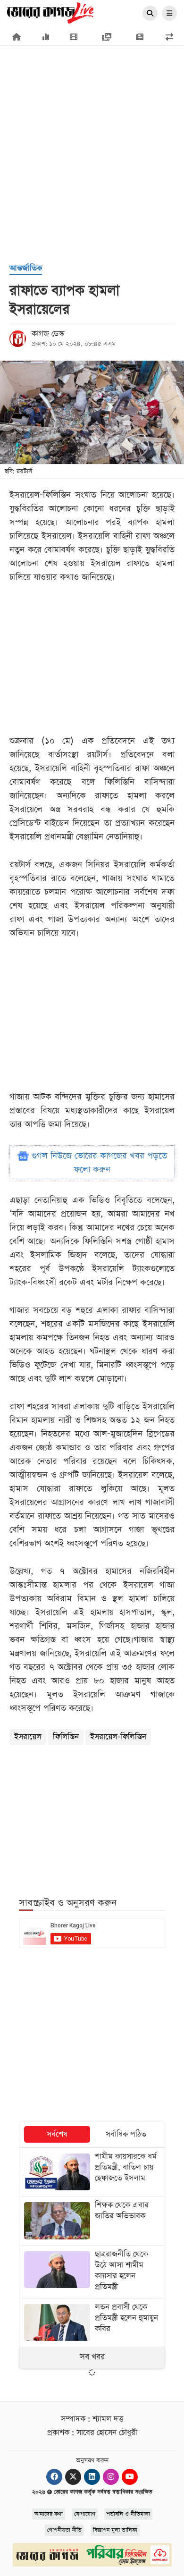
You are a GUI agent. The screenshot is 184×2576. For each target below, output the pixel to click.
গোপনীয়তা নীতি (64, 2530)
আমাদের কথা (49, 2514)
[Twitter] (73, 2477)
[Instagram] (111, 2477)
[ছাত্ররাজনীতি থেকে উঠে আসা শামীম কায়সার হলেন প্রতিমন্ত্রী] (92, 2272)
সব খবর (92, 2357)
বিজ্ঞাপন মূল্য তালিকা (115, 2530)
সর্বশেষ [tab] (57, 2134)
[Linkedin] (92, 2477)
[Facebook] (54, 2477)
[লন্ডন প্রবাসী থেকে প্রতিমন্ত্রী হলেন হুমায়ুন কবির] (92, 2323)
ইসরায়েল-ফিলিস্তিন (118, 1737)
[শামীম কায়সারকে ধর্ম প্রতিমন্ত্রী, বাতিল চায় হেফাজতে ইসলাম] (92, 2172)
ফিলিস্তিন (66, 1737)
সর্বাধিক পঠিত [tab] (126, 2134)
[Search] (150, 14)
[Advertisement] (92, 106)
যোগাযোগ (85, 2514)
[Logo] (50, 12)
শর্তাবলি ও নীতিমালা (128, 2514)
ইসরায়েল (28, 1737)
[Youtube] (130, 2477)
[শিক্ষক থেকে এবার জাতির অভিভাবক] (92, 2221)
